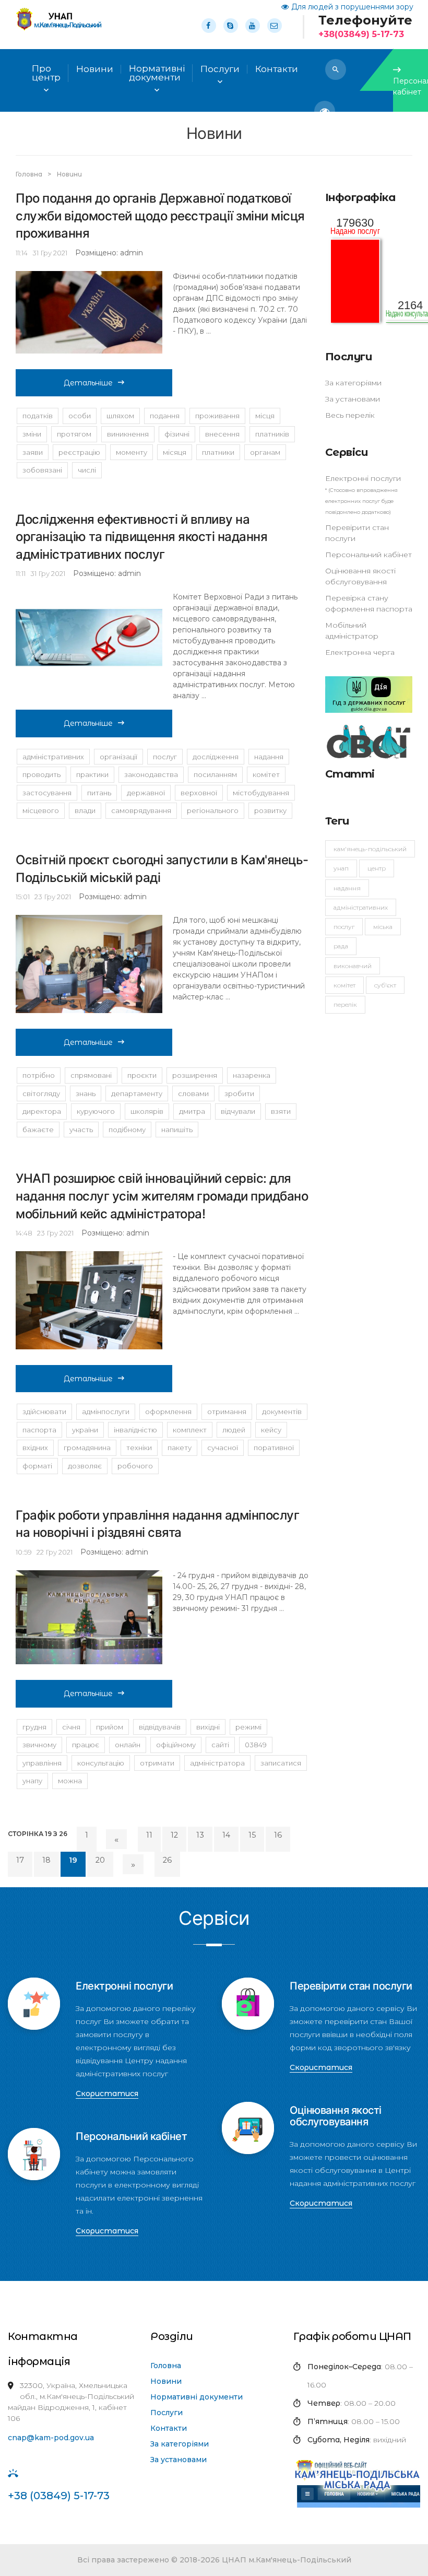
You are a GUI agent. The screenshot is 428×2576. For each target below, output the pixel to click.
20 (100, 1860)
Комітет (266, 774)
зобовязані (42, 470)
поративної (274, 1448)
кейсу (271, 1430)
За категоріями (353, 383)
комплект (190, 1430)
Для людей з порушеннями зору (352, 7)
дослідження (216, 757)
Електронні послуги (363, 478)
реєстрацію (79, 452)
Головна (30, 174)
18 (46, 1860)
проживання (217, 416)
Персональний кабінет (368, 555)
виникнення (128, 434)
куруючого (96, 1111)
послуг (165, 757)
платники (218, 452)
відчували (238, 1111)
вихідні (208, 1727)
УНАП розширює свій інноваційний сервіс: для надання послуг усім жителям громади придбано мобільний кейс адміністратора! (162, 1196)
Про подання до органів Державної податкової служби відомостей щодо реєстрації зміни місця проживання (160, 216)
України (85, 1430)
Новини (95, 69)
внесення (222, 434)
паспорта (39, 1430)
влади (85, 810)
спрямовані (91, 1075)
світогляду (41, 1093)
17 (20, 1860)
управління (42, 1763)
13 (200, 1835)
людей (234, 1430)
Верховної (199, 793)
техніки (139, 1448)
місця (265, 416)
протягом (74, 434)
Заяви (33, 452)
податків (38, 416)
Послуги (167, 2413)
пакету (180, 1448)
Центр (377, 868)
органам (265, 452)
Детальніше (88, 383)
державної (146, 793)
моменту (132, 452)
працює (86, 1745)
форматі (37, 1466)
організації (118, 757)
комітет (344, 985)
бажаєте (38, 1130)
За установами (353, 399)
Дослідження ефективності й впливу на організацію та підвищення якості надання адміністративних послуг (141, 537)
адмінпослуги (106, 1411)
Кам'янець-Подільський (370, 849)
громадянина (87, 1448)
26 (167, 1860)
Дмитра (192, 1111)
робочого (135, 1466)
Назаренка (252, 1075)
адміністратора (217, 1763)
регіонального (213, 810)
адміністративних (53, 757)
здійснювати (44, 1411)
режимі (248, 1727)
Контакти (169, 2428)
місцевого (41, 810)
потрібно (39, 1075)
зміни (32, 434)
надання (269, 757)
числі (87, 470)
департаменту (137, 1093)
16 (278, 1835)
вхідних (35, 1448)
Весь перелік (350, 415)
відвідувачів (160, 1727)
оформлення (168, 1411)
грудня (34, 1727)
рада (341, 946)
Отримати (157, 1763)
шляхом (120, 416)
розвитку (270, 810)
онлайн (128, 1745)
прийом (110, 1727)
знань (86, 1093)
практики (92, 774)
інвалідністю (135, 1430)
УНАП (341, 868)
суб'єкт (385, 985)
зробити (239, 1093)
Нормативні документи (197, 2397)
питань (99, 793)
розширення (195, 1075)
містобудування (261, 793)
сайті (220, 1745)
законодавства (151, 774)
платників (272, 434)
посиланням (215, 774)
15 (252, 1835)
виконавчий (353, 966)
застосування (47, 793)
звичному (39, 1745)
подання (165, 416)
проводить (41, 774)
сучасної (223, 1448)
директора (42, 1111)
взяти (281, 1111)
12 (174, 1835)
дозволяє (85, 1466)
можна (70, 1781)
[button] (336, 69)
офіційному (176, 1745)
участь (81, 1130)
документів (282, 1411)
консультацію (101, 1763)
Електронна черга (360, 652)
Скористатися (107, 2093)
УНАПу (32, 1781)
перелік (345, 1004)
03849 (256, 1745)
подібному (127, 1130)
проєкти (142, 1075)
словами (193, 1093)
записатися (281, 1763)
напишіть (177, 1130)
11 (149, 1835)
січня (71, 1727)
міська (383, 927)
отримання (227, 1411)
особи (80, 416)
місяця (175, 452)
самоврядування (141, 810)
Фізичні (177, 434)
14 (226, 1835)
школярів (147, 1111)
